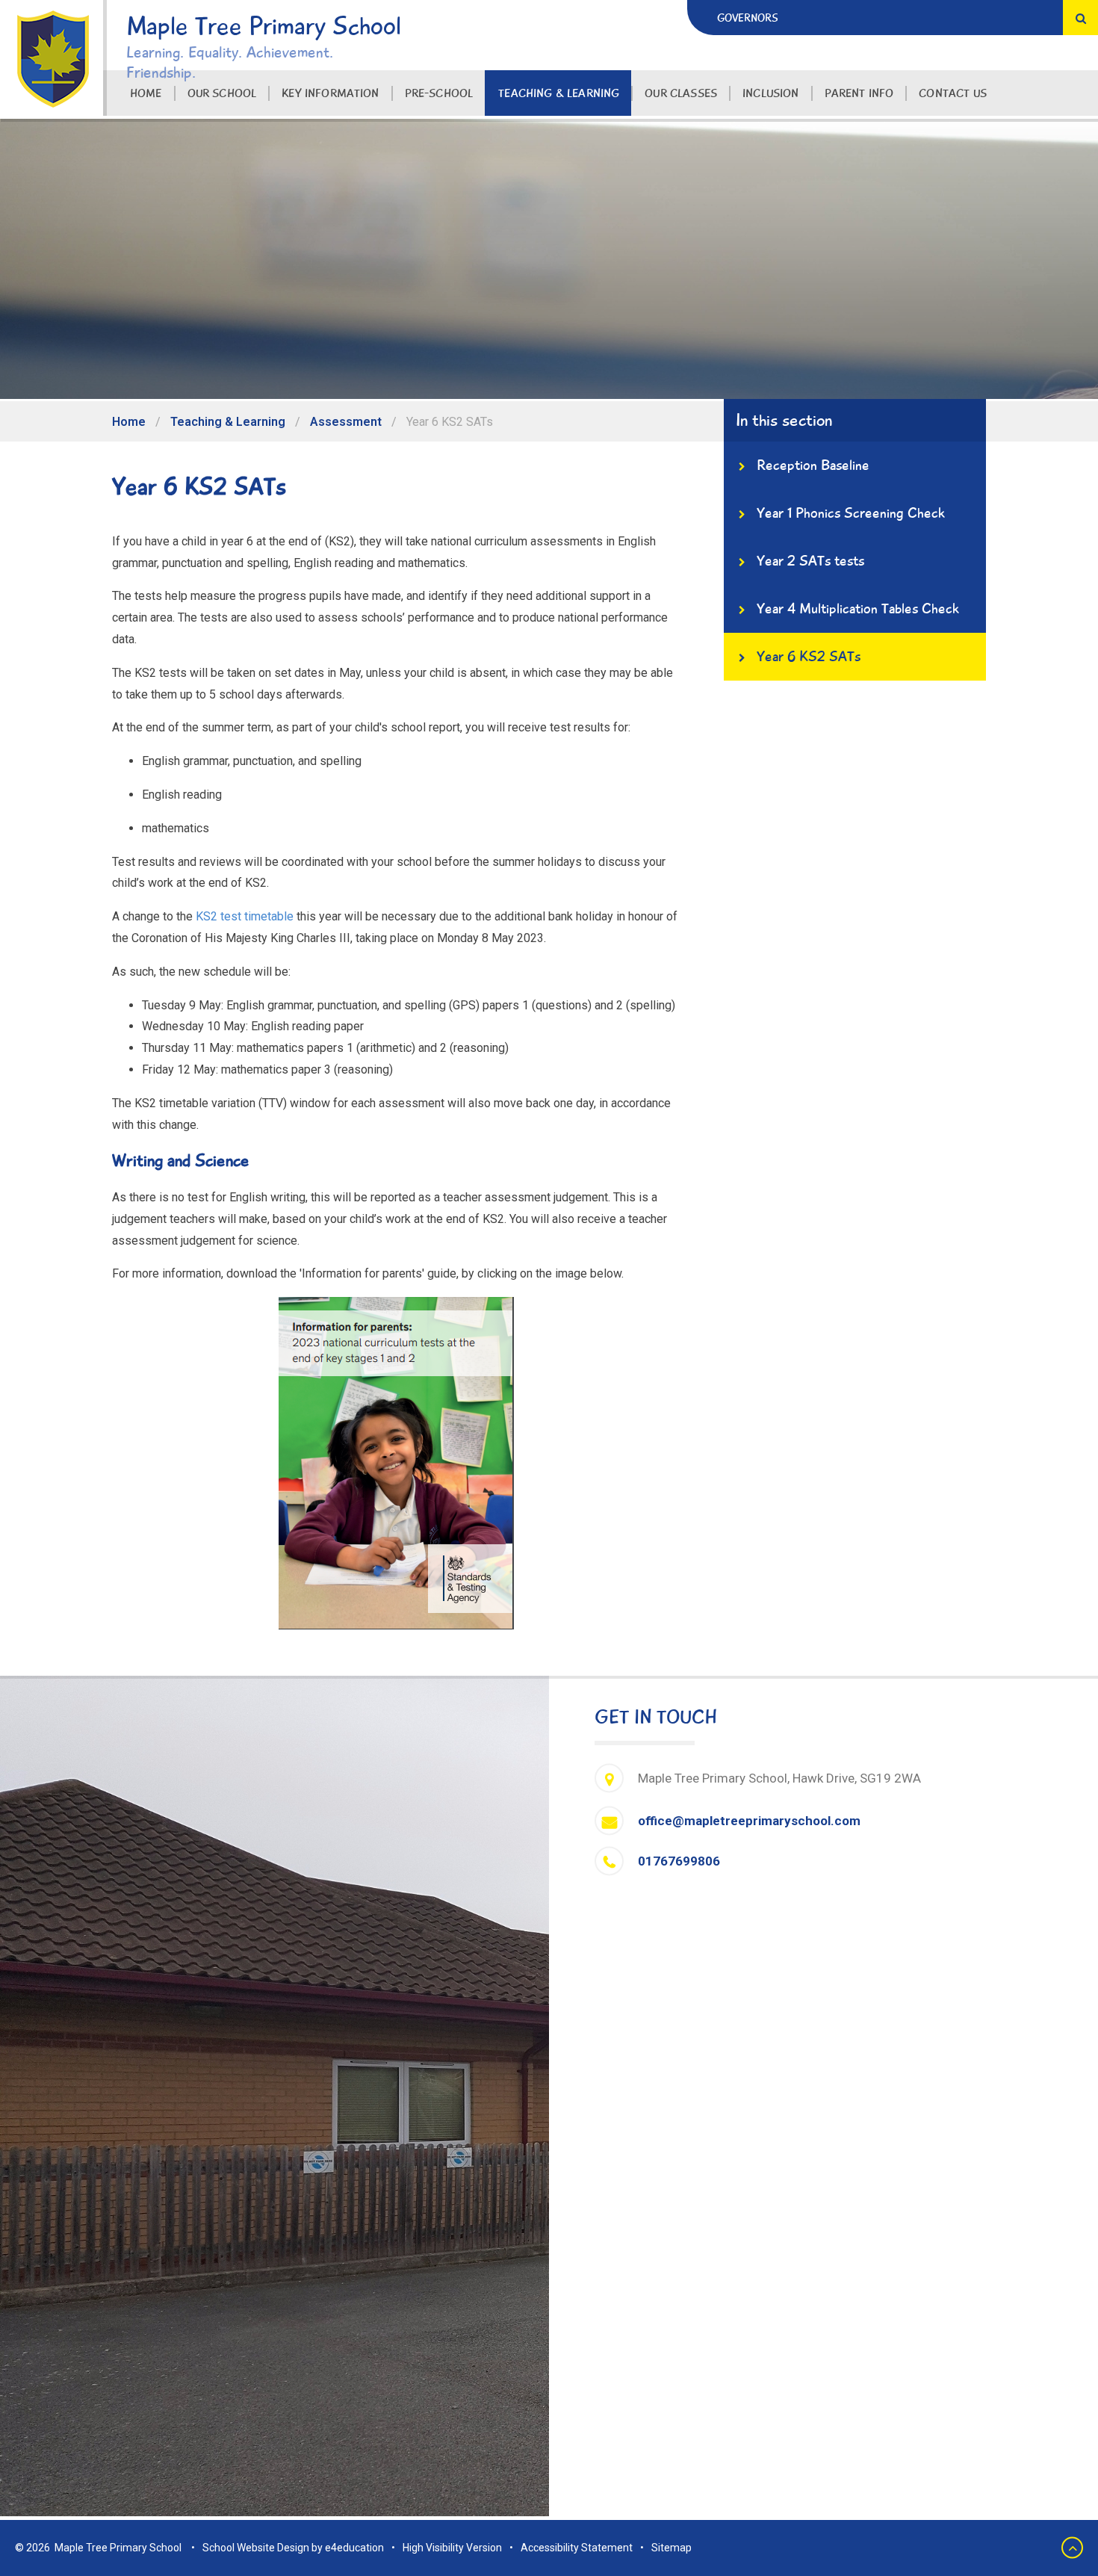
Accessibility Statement (577, 2548)
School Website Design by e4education (293, 2548)
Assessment (346, 422)
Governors (748, 18)
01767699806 (679, 1861)
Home (129, 422)
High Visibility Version (452, 2548)
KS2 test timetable (245, 916)
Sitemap (671, 2548)
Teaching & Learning (228, 422)
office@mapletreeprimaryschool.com (749, 1821)
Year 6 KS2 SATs (450, 422)
